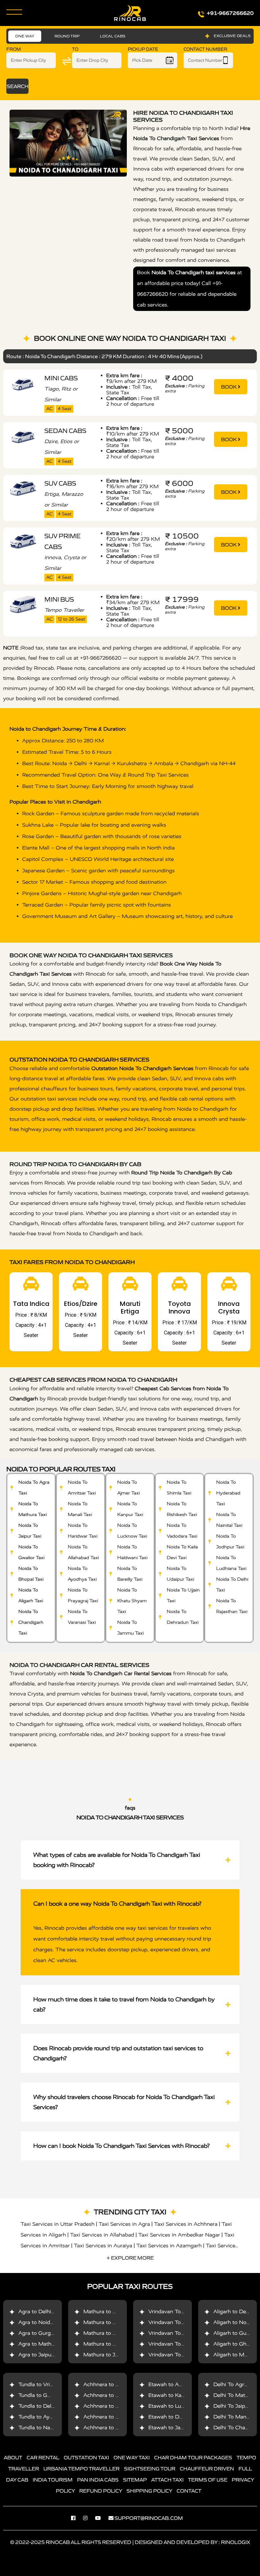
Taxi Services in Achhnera (186, 2224)
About (13, 2457)
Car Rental (43, 2457)
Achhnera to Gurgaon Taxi (116, 2384)
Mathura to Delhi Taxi (110, 2311)
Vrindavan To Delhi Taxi (178, 2311)
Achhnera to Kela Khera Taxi (119, 2406)
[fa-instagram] (88, 2518)
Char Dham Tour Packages (193, 2457)
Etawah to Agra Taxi (173, 2384)
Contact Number (205, 49)
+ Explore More (130, 2258)
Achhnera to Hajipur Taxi (114, 2428)
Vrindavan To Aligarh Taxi (180, 2355)
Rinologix (236, 2542)
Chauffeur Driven (207, 2469)
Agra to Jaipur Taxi (42, 2355)
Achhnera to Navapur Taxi (116, 2417)
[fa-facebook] (76, 2518)
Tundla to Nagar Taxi (44, 2428)
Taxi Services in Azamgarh (169, 2246)
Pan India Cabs (98, 2480)
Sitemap (135, 2480)
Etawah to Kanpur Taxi (176, 2395)
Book (229, 387)
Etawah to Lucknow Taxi (179, 2406)
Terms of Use (208, 2480)
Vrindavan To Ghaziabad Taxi (184, 2344)
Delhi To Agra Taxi (236, 2384)
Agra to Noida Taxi (42, 2322)
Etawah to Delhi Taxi (174, 2417)
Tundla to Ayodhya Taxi (47, 2417)
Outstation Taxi (86, 2457)
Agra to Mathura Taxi (45, 2344)
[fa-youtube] (101, 2518)
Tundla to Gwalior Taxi (46, 2395)
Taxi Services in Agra (124, 2224)
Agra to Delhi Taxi (41, 2311)
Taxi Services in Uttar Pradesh (58, 2224)
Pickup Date (143, 49)
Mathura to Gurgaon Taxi (115, 2333)
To (75, 49)
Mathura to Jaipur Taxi (111, 2355)
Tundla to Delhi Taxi (43, 2406)
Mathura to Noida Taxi (111, 2322)
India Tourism (53, 2480)
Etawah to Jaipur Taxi (175, 2428)
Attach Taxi (167, 2480)
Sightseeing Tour (150, 2469)
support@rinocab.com (149, 2518)
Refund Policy (101, 2491)
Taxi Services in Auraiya (103, 2246)
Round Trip (67, 36)
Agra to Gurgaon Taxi (45, 2333)
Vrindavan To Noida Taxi (179, 2322)
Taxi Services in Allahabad (102, 2235)
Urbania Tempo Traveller (81, 2469)
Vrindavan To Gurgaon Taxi (182, 2333)
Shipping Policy (149, 2491)
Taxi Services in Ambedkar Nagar (179, 2235)
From (14, 49)
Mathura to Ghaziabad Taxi (117, 2344)
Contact (189, 2491)
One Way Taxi (132, 2457)
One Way (25, 36)
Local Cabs (113, 36)
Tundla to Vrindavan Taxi (49, 2384)
